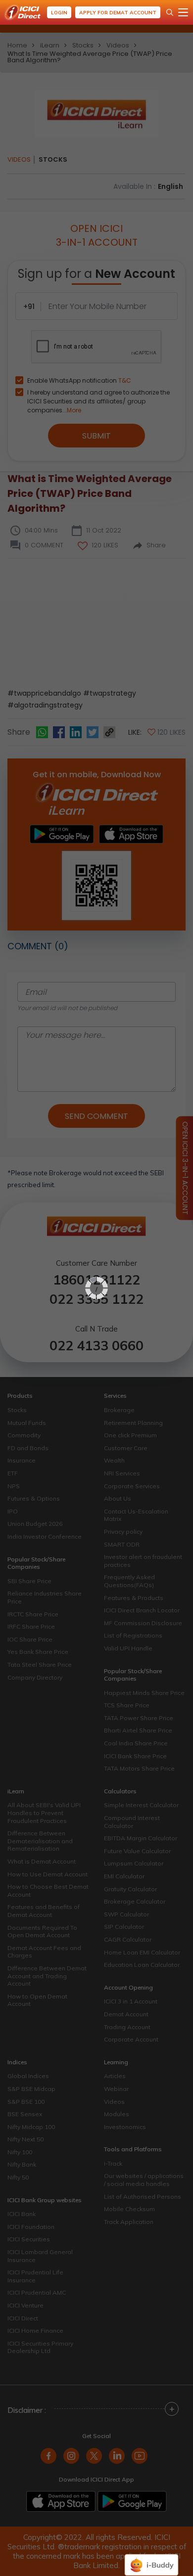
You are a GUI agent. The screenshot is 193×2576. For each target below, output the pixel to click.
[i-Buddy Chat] (151, 2558)
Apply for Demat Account (118, 13)
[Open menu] (183, 12)
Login (59, 13)
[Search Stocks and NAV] (170, 12)
